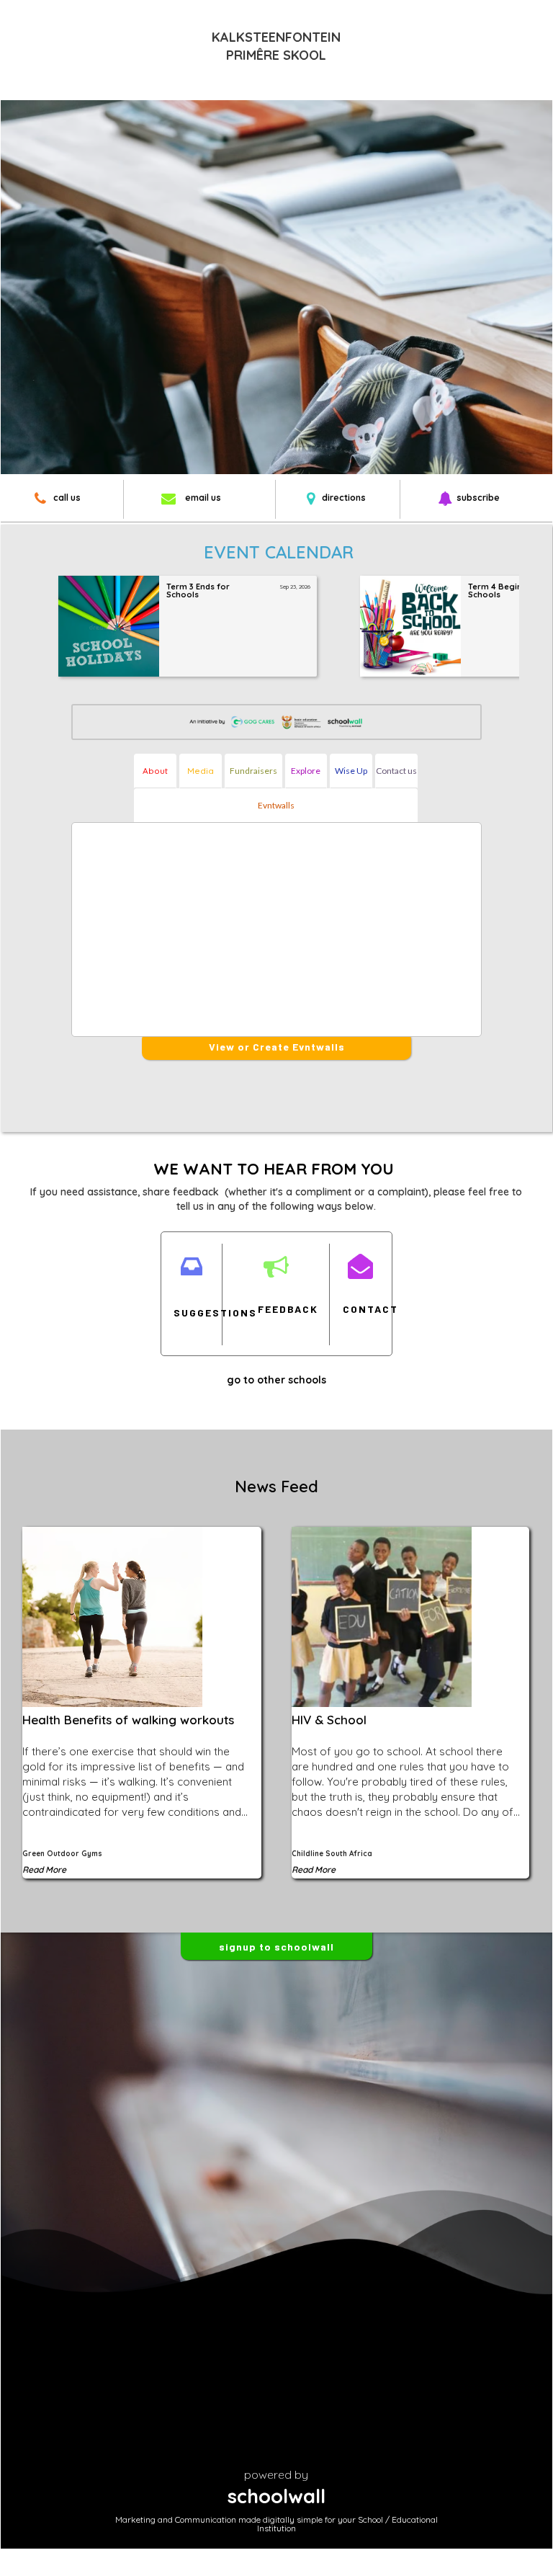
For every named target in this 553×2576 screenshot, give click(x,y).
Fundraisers (253, 771)
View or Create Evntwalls (277, 1047)
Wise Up (351, 771)
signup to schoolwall (276, 1947)
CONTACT (360, 1309)
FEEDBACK (275, 1309)
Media (201, 771)
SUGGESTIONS (191, 1312)
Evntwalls (276, 805)
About (155, 771)
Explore (306, 771)
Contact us (396, 771)
